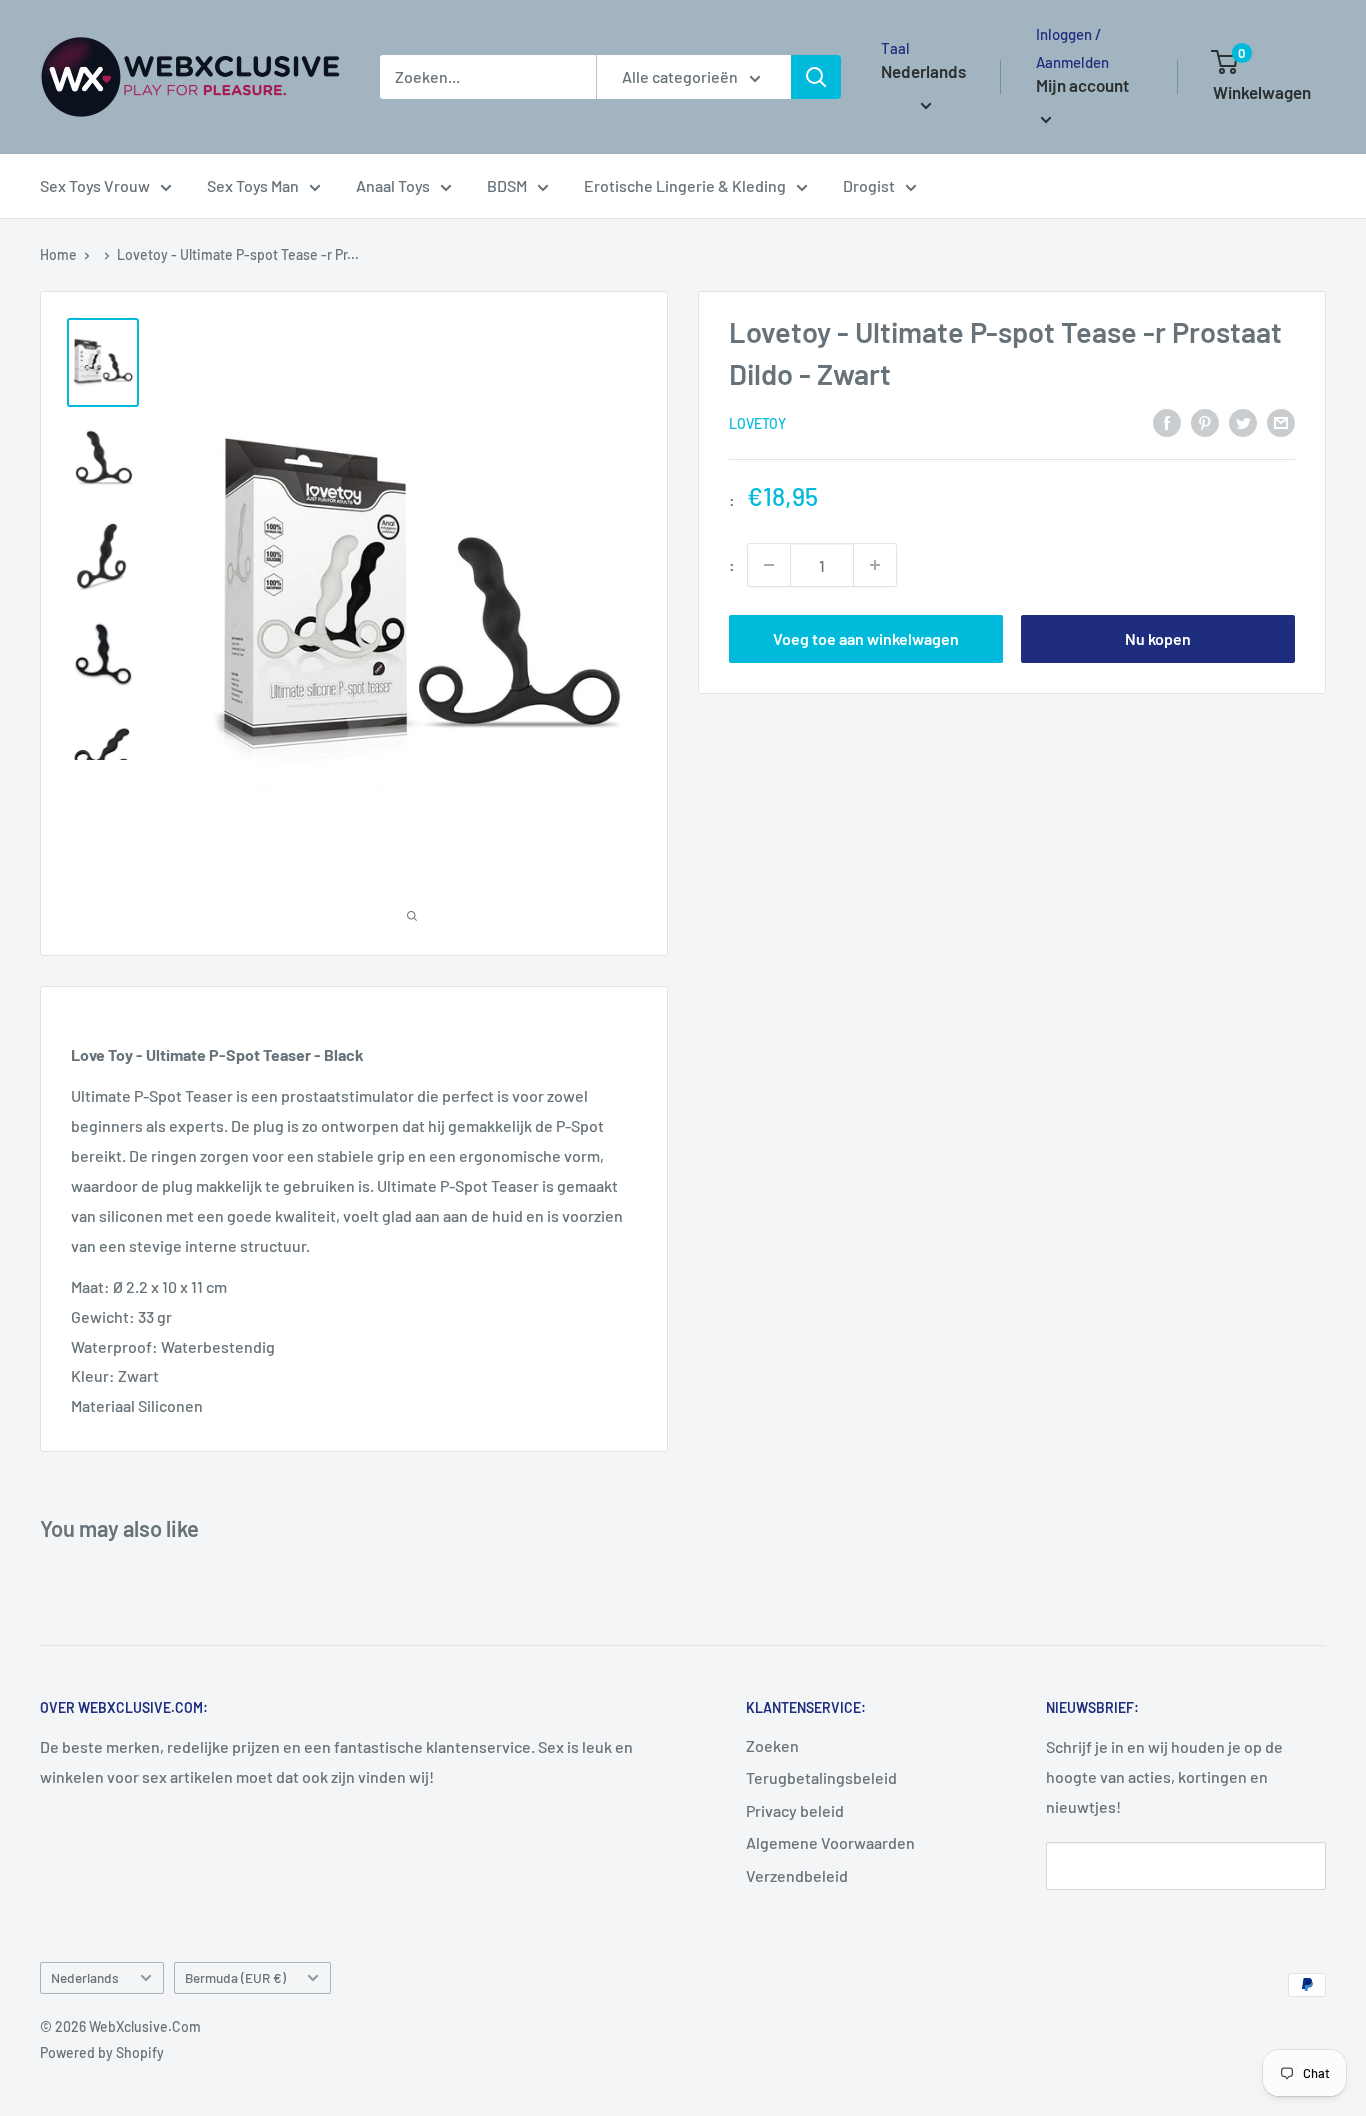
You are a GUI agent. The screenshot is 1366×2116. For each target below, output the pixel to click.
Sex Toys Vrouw (95, 185)
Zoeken (772, 1745)
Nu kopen (1158, 638)
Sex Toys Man (253, 185)
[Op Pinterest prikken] (1205, 421)
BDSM (507, 185)
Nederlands (85, 1977)
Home (58, 254)
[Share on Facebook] (1167, 421)
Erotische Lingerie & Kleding (685, 185)
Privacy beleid (795, 1810)
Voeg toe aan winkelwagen (866, 638)
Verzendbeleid (797, 1875)
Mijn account (1082, 85)
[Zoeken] (816, 77)
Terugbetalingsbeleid (821, 1777)
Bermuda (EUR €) (235, 1977)
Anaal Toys (393, 185)
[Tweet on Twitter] (1243, 421)
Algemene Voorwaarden (830, 1842)
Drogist (869, 185)
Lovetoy (757, 423)
